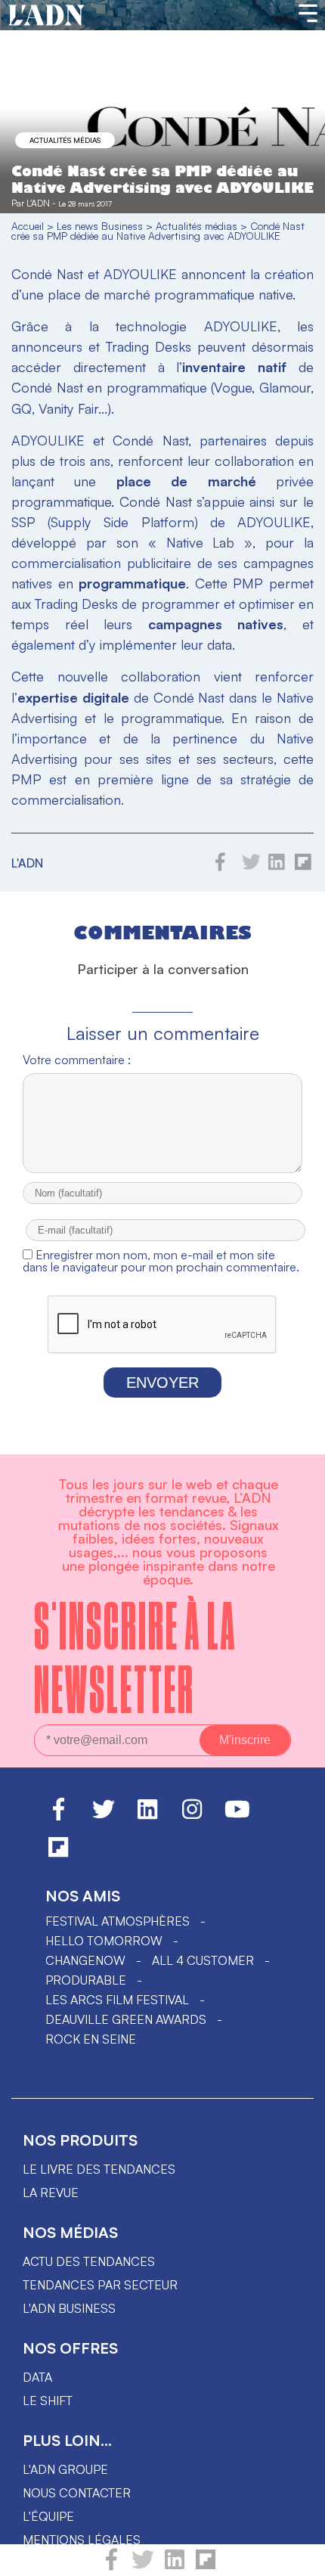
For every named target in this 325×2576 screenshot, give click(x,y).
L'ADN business (69, 2308)
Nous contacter (77, 2493)
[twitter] (143, 2566)
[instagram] (192, 1816)
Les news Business (100, 226)
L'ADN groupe (65, 2469)
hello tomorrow (104, 1941)
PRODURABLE (86, 1980)
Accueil (28, 226)
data (37, 2377)
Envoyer (162, 1383)
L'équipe (48, 2516)
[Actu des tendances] (46, 16)
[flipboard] (206, 2566)
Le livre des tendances (99, 2169)
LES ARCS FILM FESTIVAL (117, 2000)
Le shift (48, 2401)
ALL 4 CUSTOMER (203, 1960)
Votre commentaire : (77, 1060)
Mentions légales (82, 2540)
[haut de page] (299, 2557)
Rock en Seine (91, 2039)
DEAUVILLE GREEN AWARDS (126, 2019)
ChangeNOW (85, 1960)
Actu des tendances (89, 2261)
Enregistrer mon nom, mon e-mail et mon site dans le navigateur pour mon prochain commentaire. (161, 1261)
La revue (51, 2193)
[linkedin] (175, 2566)
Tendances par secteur (100, 2285)
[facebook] (111, 2566)
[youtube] (237, 1816)
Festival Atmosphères (118, 1921)
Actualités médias (65, 140)
